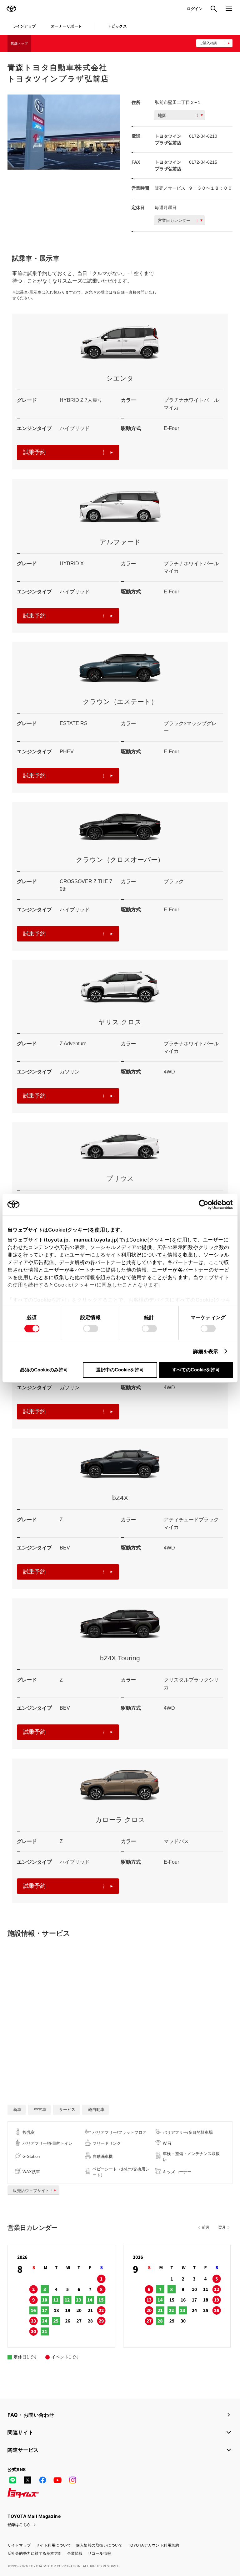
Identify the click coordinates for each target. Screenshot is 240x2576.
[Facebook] (42, 2480)
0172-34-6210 (203, 136)
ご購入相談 (208, 43)
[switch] (91, 1329)
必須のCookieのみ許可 (44, 1370)
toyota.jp (57, 1240)
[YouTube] (57, 2480)
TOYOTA (11, 9)
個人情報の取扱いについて (99, 2545)
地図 (162, 115)
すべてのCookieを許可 (196, 1370)
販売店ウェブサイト (31, 2191)
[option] (64, 132)
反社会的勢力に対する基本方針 (35, 2553)
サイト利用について (53, 2545)
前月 (206, 2227)
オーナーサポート (67, 26)
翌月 (222, 2227)
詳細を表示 (206, 1351)
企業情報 (75, 2553)
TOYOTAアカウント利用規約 (153, 2545)
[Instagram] (72, 2480)
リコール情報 (100, 2553)
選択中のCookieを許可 (120, 1370)
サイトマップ (19, 2545)
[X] (27, 2480)
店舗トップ (19, 44)
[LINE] (12, 2480)
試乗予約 (34, 452)
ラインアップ (24, 26)
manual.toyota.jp (95, 1240)
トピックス (117, 26)
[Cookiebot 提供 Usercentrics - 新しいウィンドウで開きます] (205, 1205)
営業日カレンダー (174, 220)
